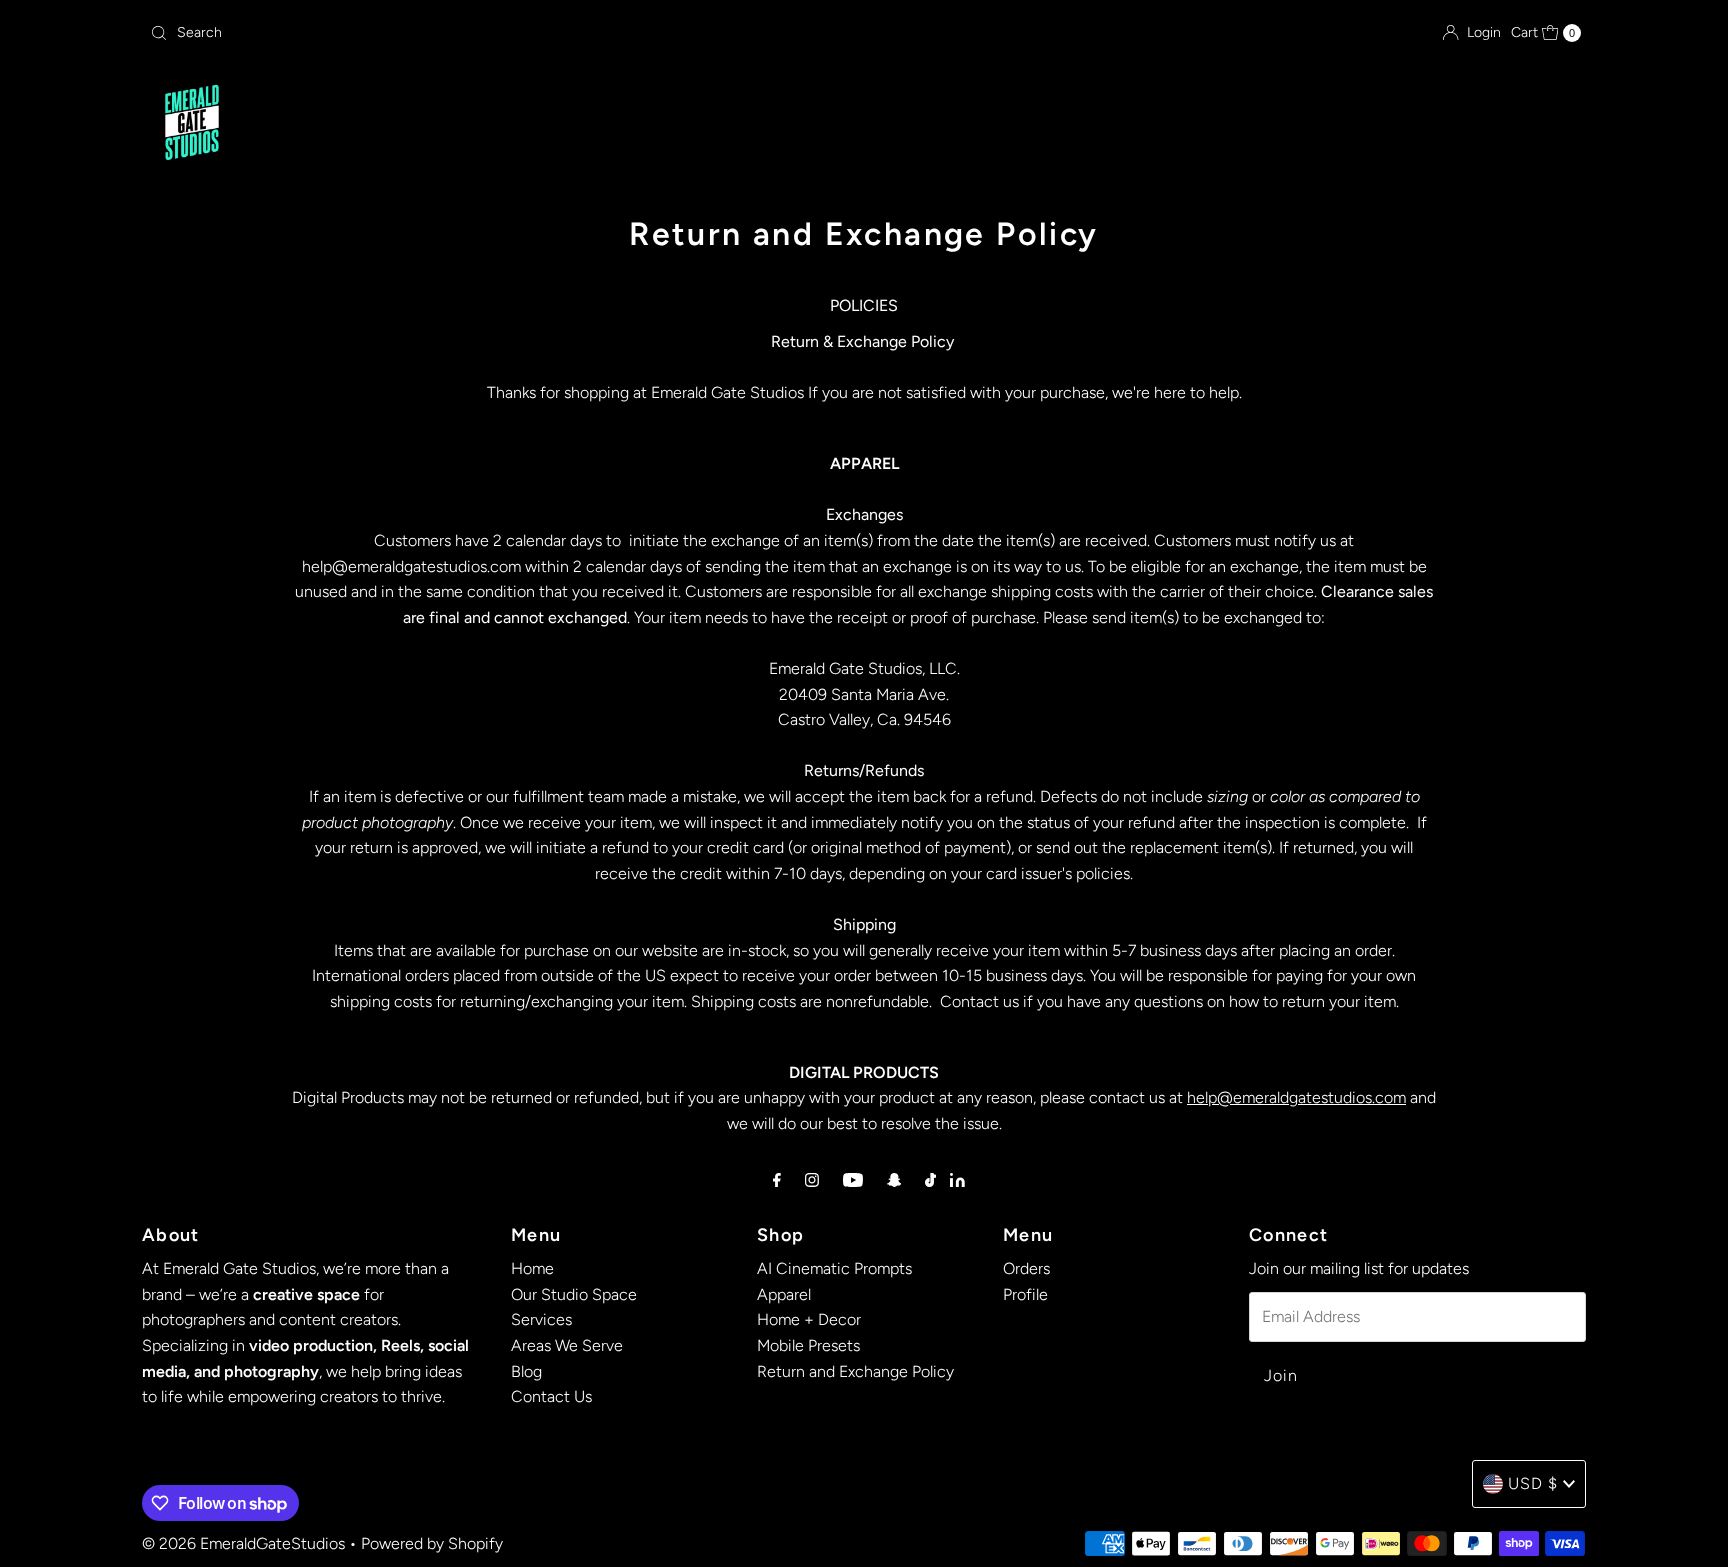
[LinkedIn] (957, 1181)
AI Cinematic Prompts (834, 1268)
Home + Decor (809, 1319)
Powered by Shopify (432, 1543)
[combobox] (377, 33)
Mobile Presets (808, 1345)
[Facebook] (777, 1180)
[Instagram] (812, 1180)
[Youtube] (853, 1180)
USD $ (1533, 1483)
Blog (1079, 124)
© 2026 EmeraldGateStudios (243, 1543)
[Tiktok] (930, 1180)
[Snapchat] (894, 1180)
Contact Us (1176, 124)
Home (530, 124)
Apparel (784, 1294)
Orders (1026, 1268)
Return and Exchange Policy (855, 1371)
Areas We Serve (950, 124)
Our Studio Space (660, 124)
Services (803, 124)
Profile (1025, 1294)
